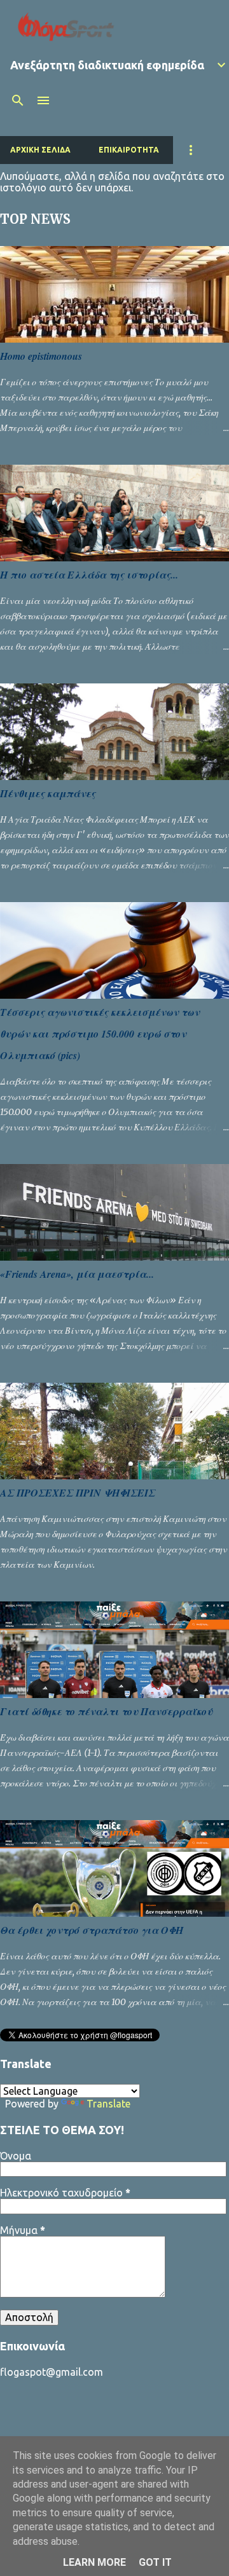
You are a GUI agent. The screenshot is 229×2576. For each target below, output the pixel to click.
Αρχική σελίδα (40, 150)
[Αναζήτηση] (18, 100)
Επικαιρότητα (129, 150)
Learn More (94, 2562)
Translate (108, 2104)
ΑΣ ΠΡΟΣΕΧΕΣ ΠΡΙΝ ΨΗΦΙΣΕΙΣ (78, 1493)
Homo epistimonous (41, 356)
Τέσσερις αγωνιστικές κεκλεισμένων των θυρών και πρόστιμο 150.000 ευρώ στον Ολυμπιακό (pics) (100, 1034)
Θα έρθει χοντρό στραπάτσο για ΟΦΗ (92, 1930)
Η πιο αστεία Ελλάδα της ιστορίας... (89, 575)
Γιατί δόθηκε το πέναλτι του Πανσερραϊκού (106, 1711)
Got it (155, 2562)
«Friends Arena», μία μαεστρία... (77, 1274)
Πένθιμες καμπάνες (48, 793)
